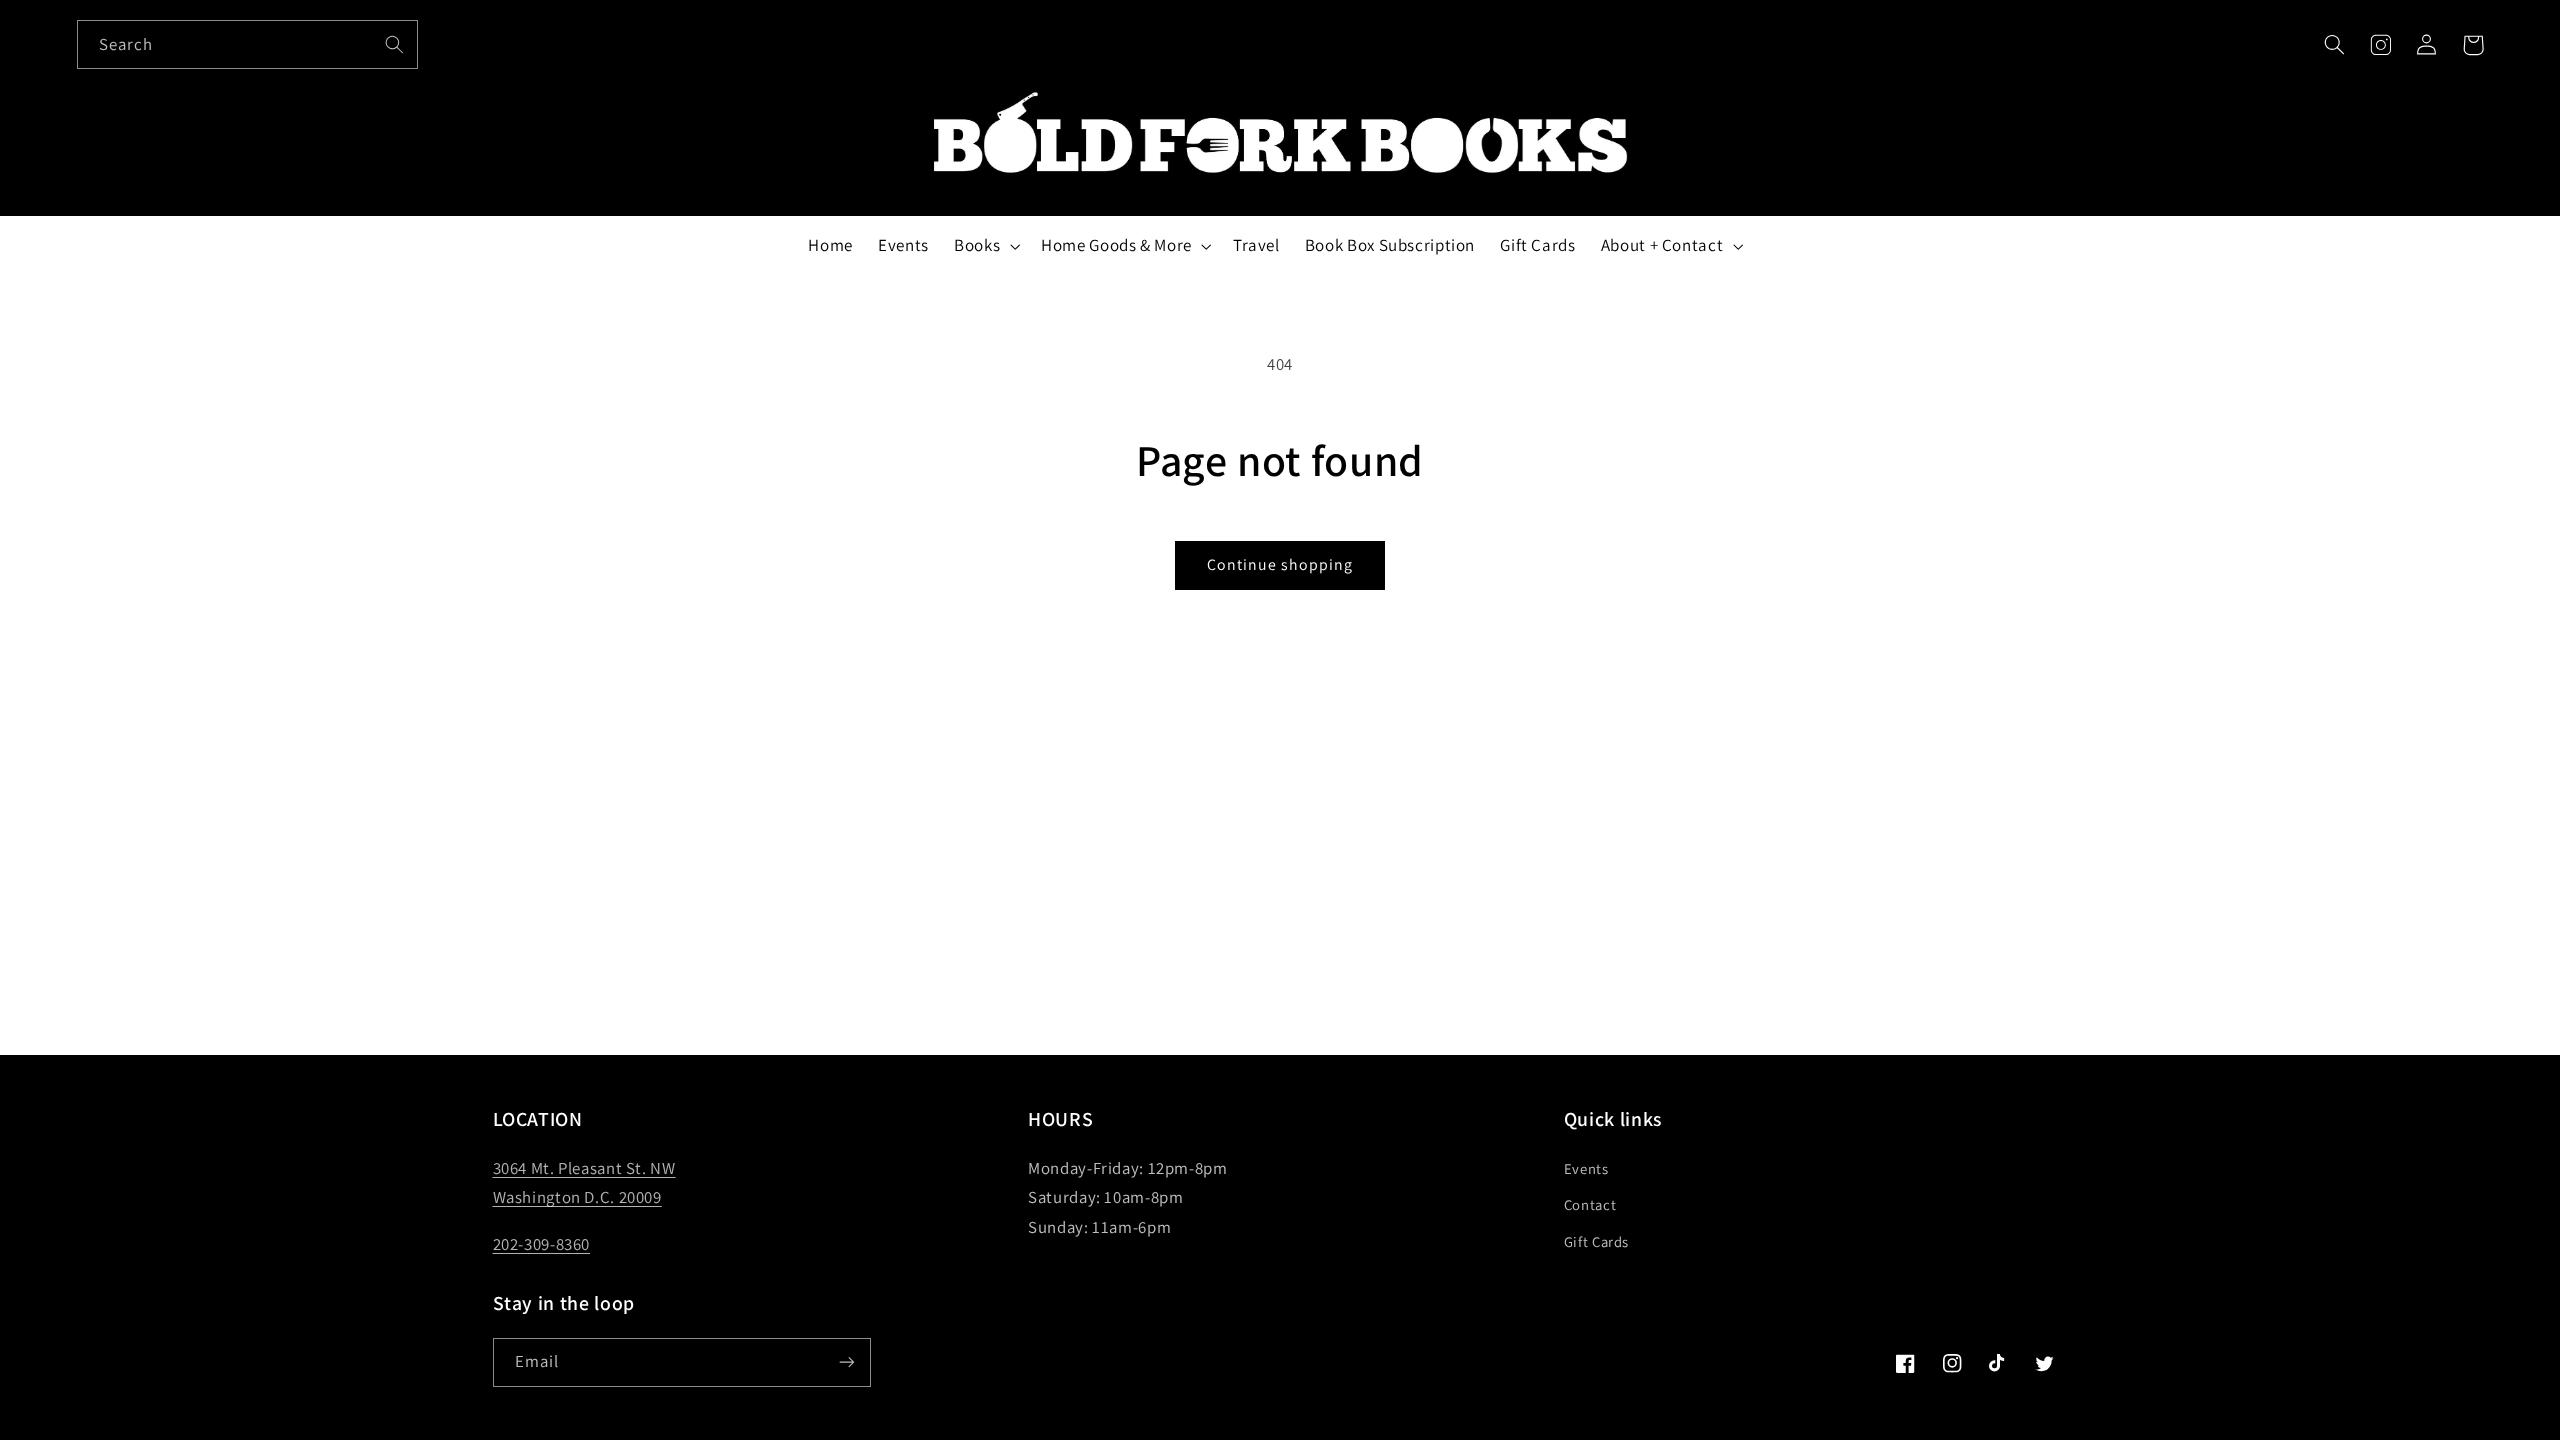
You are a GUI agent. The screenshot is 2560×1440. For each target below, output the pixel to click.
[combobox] (248, 44)
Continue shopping (1280, 564)
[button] (2334, 45)
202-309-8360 (542, 1244)
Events (1586, 1168)
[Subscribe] (846, 1362)
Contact (1590, 1204)
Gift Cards (1596, 1241)
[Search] (394, 44)
